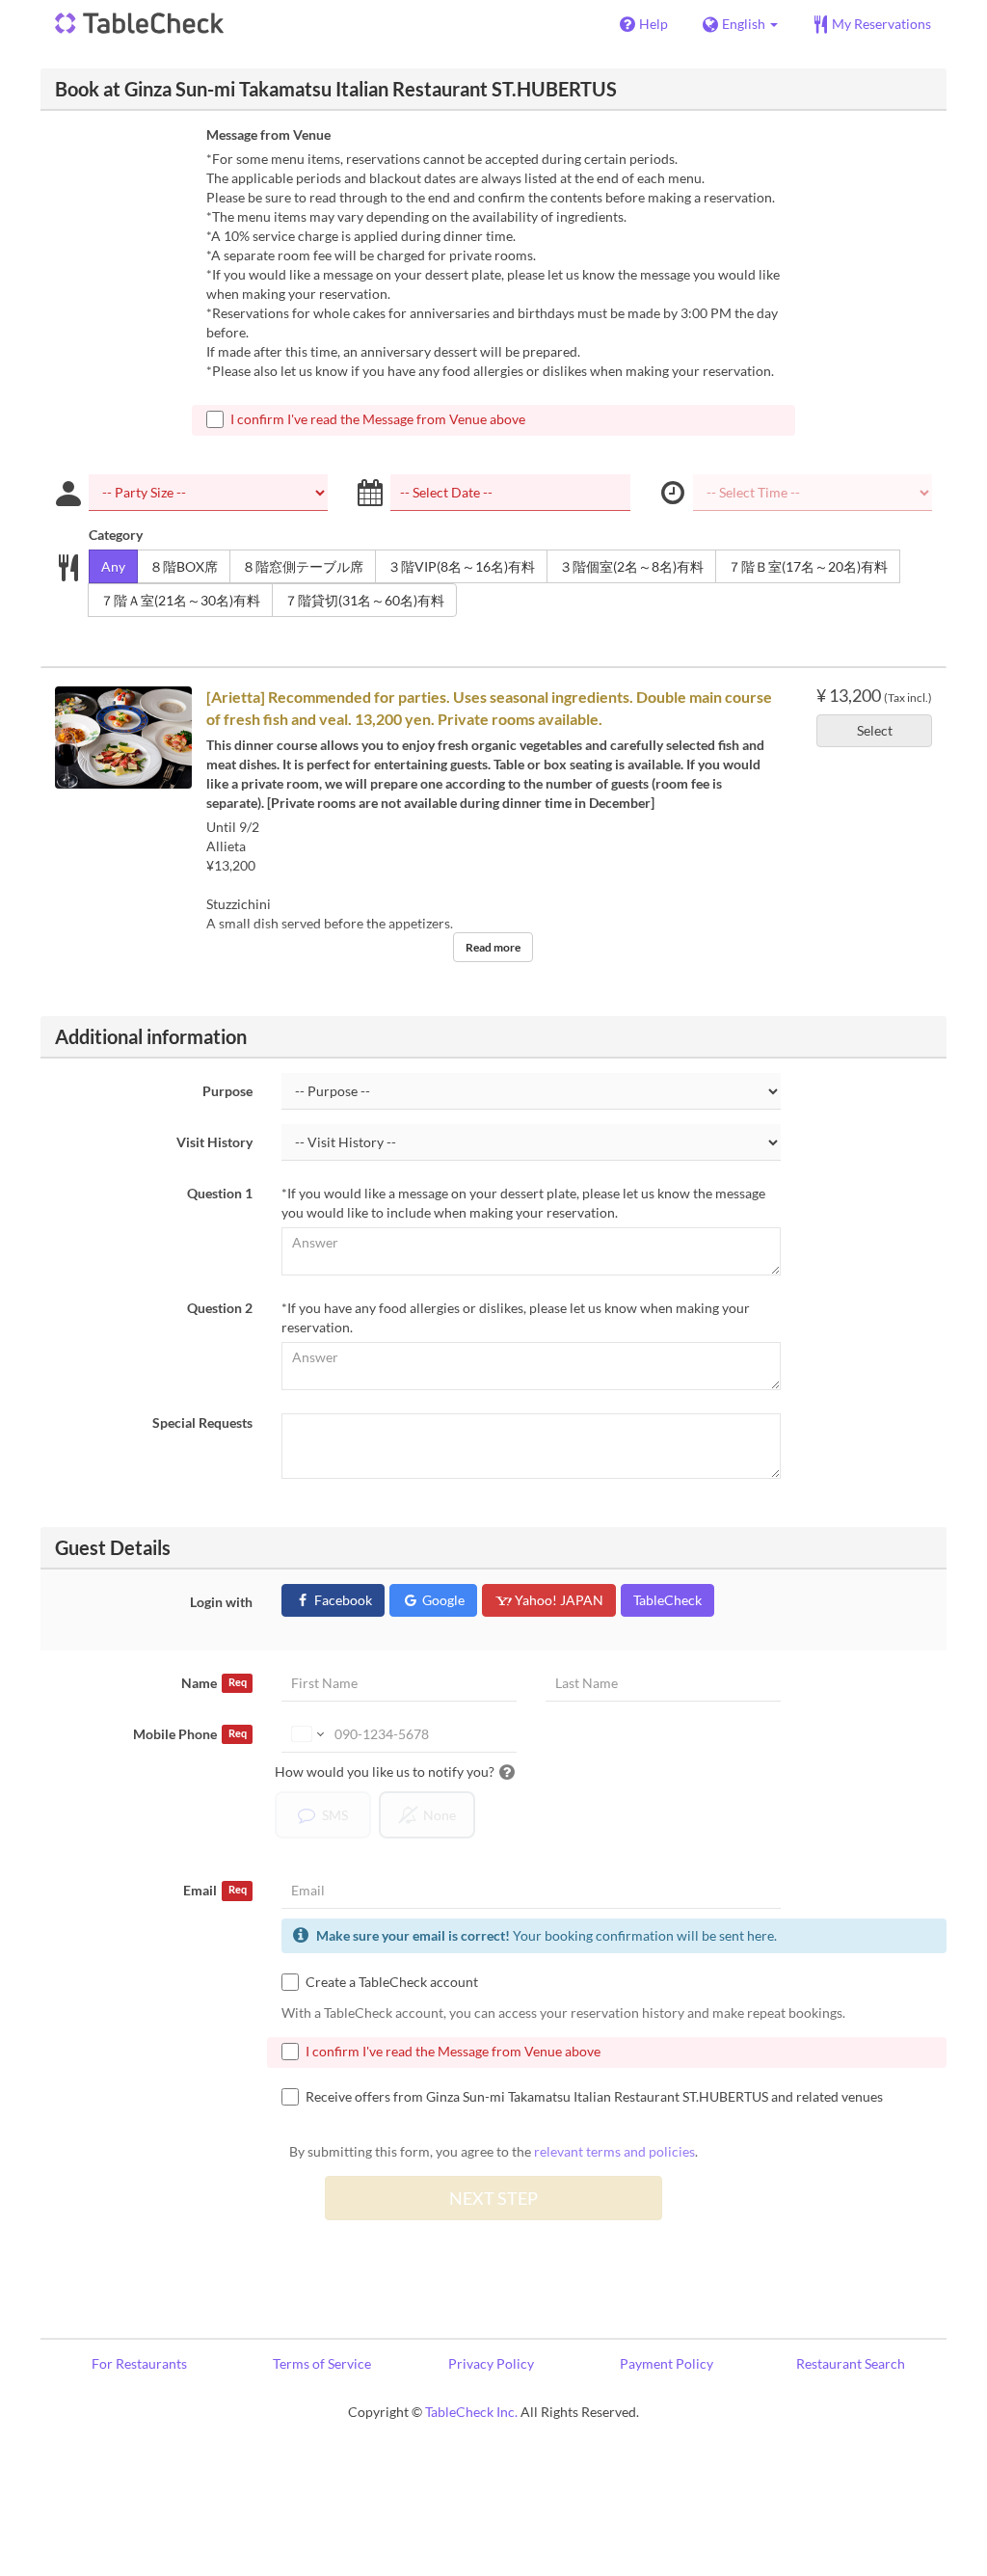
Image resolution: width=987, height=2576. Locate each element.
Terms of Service (322, 2363)
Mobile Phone (189, 1734)
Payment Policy (667, 2363)
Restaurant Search (851, 2363)
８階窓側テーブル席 (303, 566)
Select (875, 730)
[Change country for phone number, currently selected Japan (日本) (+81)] (306, 1734)
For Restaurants (139, 2363)
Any (113, 566)
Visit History (214, 1142)
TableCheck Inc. (471, 2412)
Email (214, 1890)
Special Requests (202, 1422)
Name (213, 1683)
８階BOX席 (184, 566)
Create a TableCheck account (392, 1982)
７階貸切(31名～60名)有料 (364, 600)
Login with (221, 1602)
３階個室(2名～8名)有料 (631, 566)
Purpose (227, 1091)
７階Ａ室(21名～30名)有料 (180, 600)
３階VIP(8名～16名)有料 (461, 566)
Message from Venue (268, 134)
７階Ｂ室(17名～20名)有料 (808, 566)
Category (116, 535)
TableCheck (667, 1600)
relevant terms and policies (614, 2151)
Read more (493, 947)
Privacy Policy (491, 2363)
